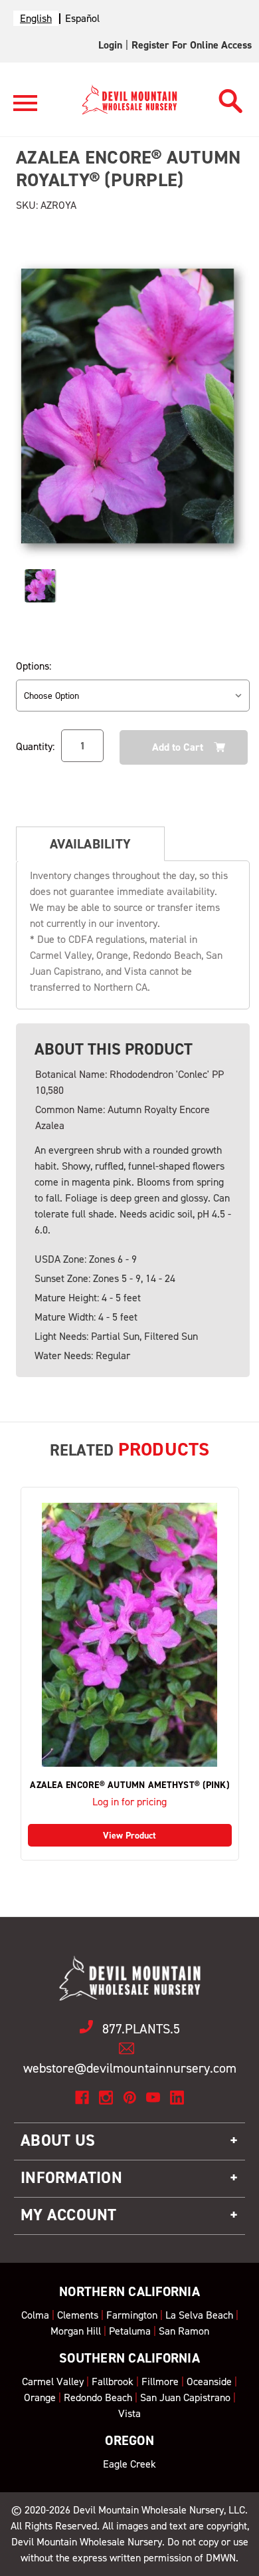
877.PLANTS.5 (141, 2029)
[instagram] (106, 2098)
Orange (40, 2397)
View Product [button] (129, 1836)
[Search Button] (231, 97)
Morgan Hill (76, 2331)
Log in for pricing (129, 1802)
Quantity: (35, 746)
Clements (78, 2315)
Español (82, 18)
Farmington (132, 2315)
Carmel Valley (53, 2382)
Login (110, 45)
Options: (34, 666)
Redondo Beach (98, 2397)
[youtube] (153, 2098)
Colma (35, 2315)
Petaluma (130, 2331)
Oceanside (209, 2382)
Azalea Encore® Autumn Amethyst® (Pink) (129, 1785)
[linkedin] (177, 2098)
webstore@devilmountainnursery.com (130, 2068)
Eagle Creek (129, 2464)
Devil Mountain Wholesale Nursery (148, 2510)
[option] (82, 18)
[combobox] (36, 18)
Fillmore (160, 2382)
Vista (129, 2413)
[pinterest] (130, 2098)
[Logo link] (25, 109)
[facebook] (82, 2098)
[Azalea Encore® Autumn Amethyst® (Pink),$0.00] (130, 1635)
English (36, 18)
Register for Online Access (192, 45)
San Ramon (184, 2331)
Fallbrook (113, 2382)
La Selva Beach (199, 2315)
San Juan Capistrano (185, 2397)
